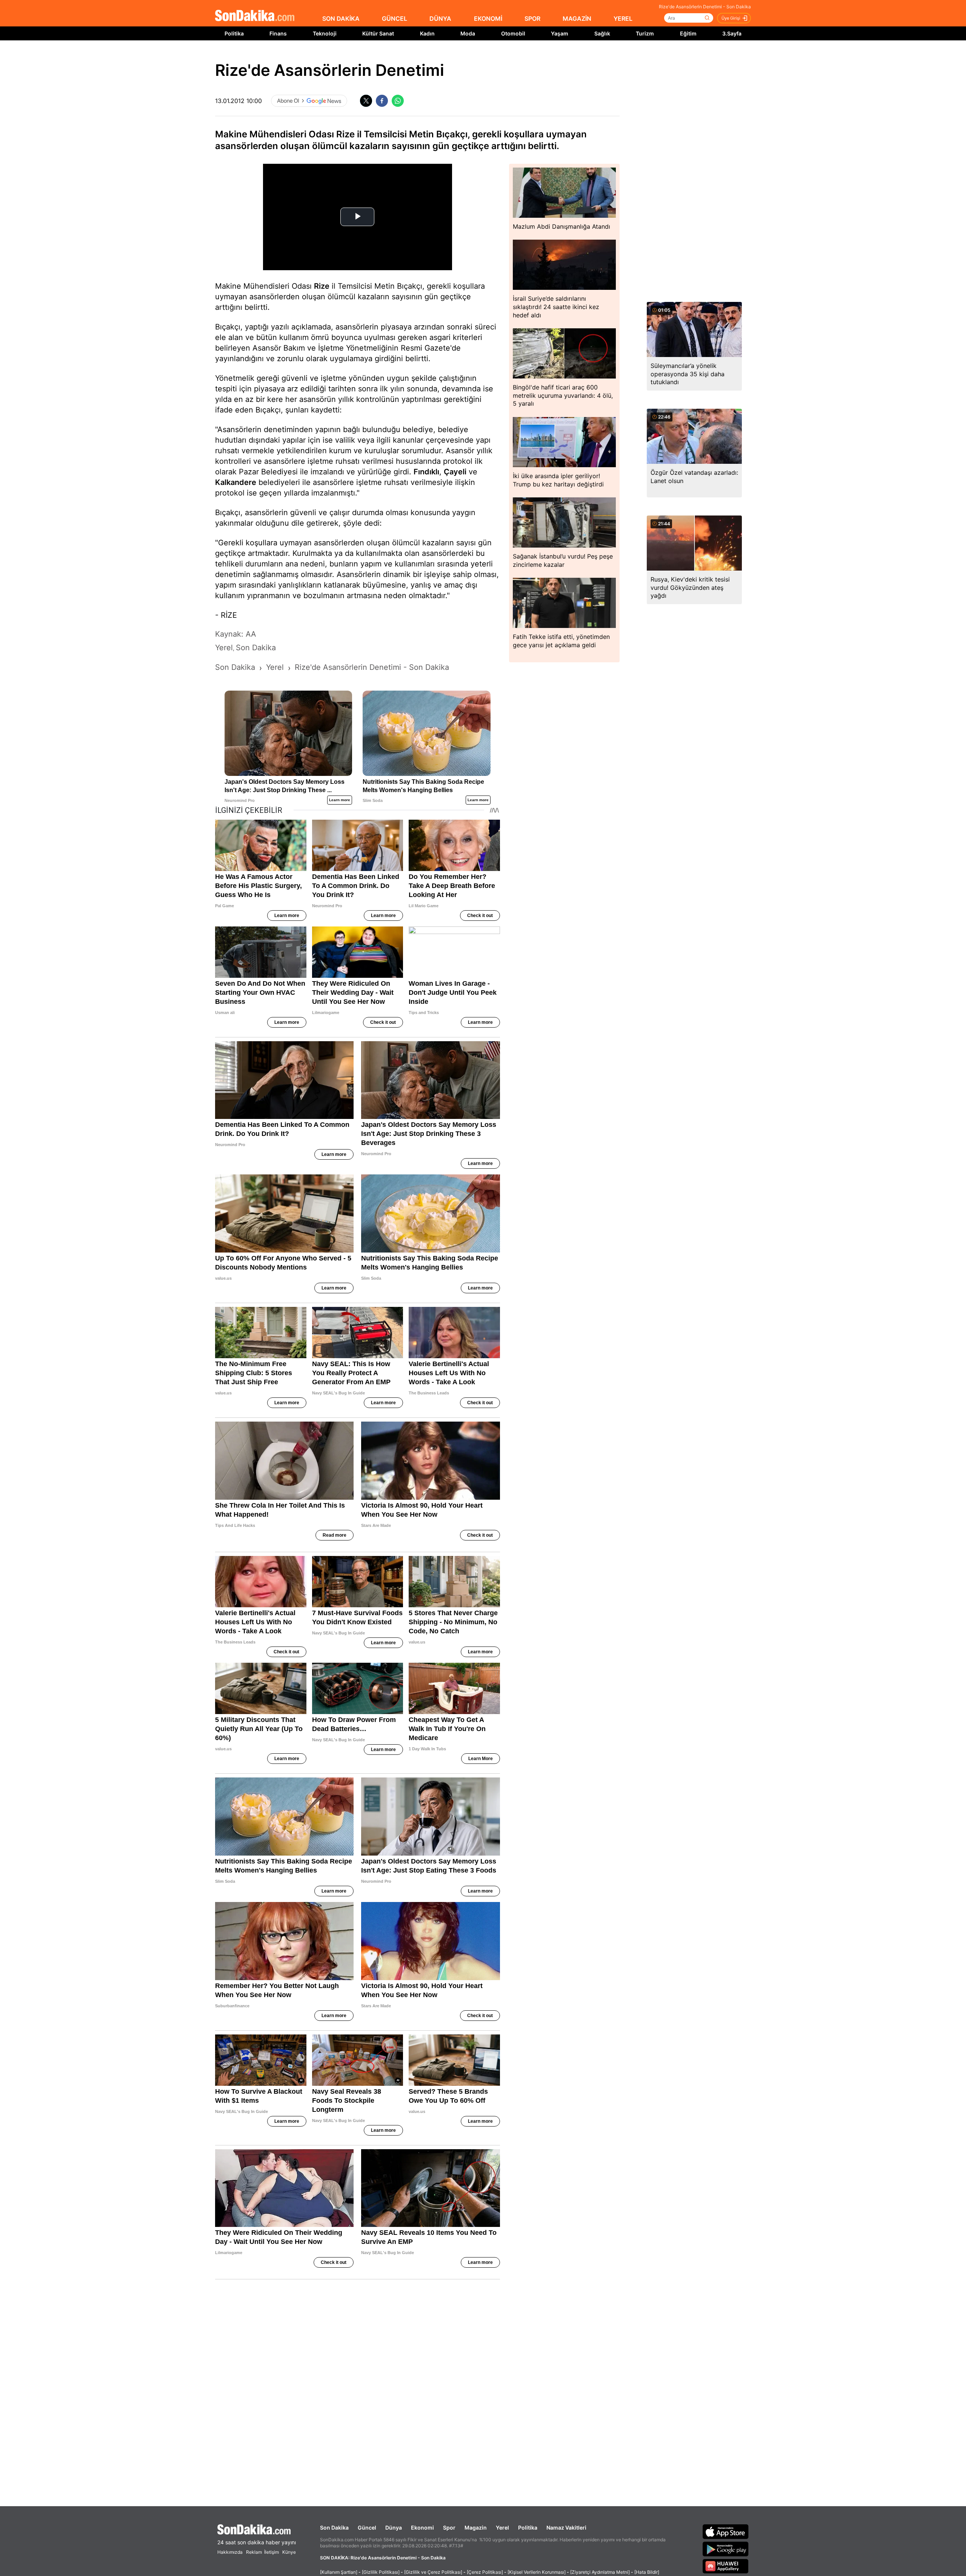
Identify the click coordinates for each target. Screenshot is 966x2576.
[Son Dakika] (255, 16)
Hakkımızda (230, 2552)
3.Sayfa (732, 33)
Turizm (645, 33)
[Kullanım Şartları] (339, 2572)
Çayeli (455, 472)
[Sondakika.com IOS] (726, 2531)
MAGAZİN (577, 18)
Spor (449, 2528)
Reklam (254, 2552)
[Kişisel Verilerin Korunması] (537, 2572)
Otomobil (513, 33)
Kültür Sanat (378, 33)
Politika (234, 33)
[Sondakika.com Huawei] (726, 2566)
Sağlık (602, 33)
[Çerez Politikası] (485, 2572)
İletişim (271, 2552)
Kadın (427, 33)
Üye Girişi (731, 18)
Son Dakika (334, 2528)
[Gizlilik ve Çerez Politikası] (433, 2572)
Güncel (367, 2528)
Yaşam (560, 33)
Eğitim (688, 33)
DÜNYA (440, 18)
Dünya (394, 2528)
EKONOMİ (488, 18)
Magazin (476, 2528)
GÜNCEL (395, 18)
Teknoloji (325, 33)
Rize (322, 286)
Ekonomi (422, 2528)
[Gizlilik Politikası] (381, 2572)
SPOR (532, 18)
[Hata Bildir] (647, 2572)
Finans (278, 33)
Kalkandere (236, 482)
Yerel (502, 2528)
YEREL (623, 18)
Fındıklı (426, 472)
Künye (289, 2552)
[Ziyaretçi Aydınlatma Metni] (600, 2572)
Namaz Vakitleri (566, 2528)
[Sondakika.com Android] (726, 2549)
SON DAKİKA (341, 18)
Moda (468, 33)
